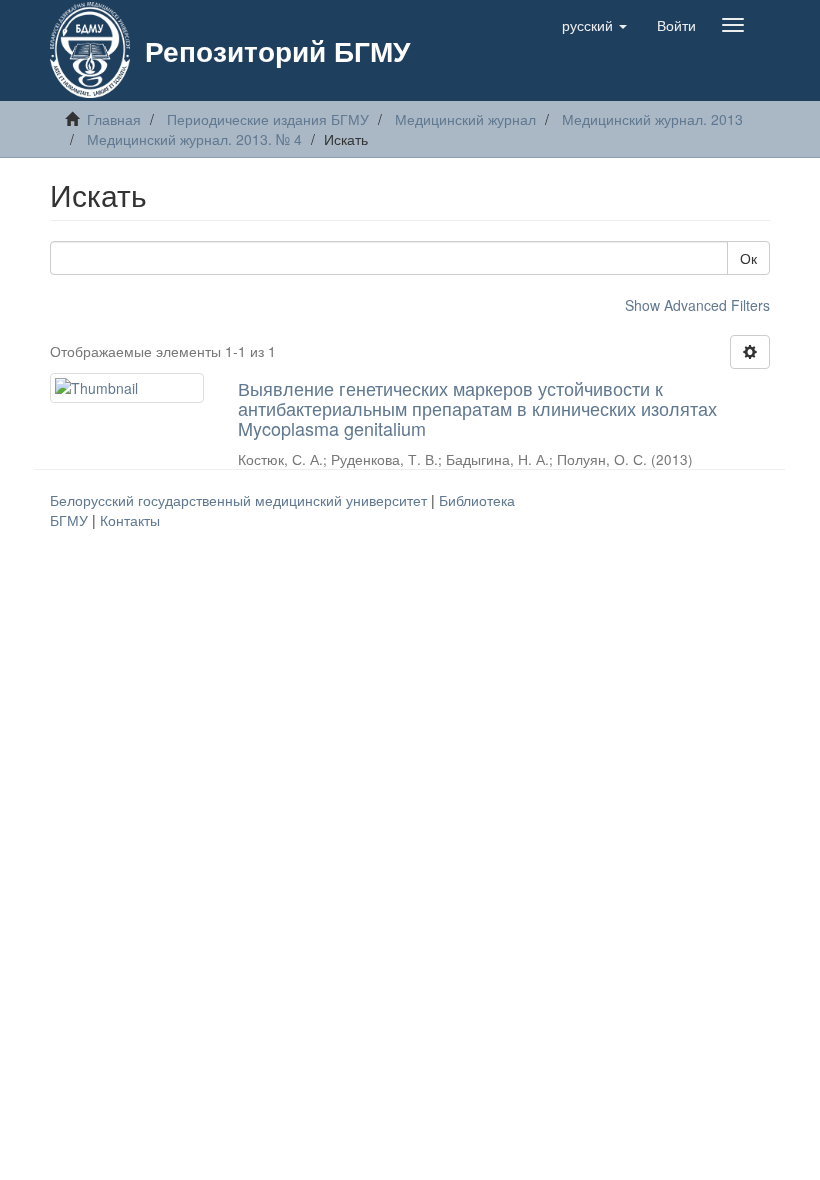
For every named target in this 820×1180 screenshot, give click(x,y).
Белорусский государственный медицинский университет (240, 500)
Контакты (130, 520)
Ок (748, 258)
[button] (594, 25)
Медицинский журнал (465, 119)
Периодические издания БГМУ (268, 119)
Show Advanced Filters (697, 305)
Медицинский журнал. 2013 (652, 119)
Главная (114, 119)
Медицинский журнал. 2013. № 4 (194, 139)
